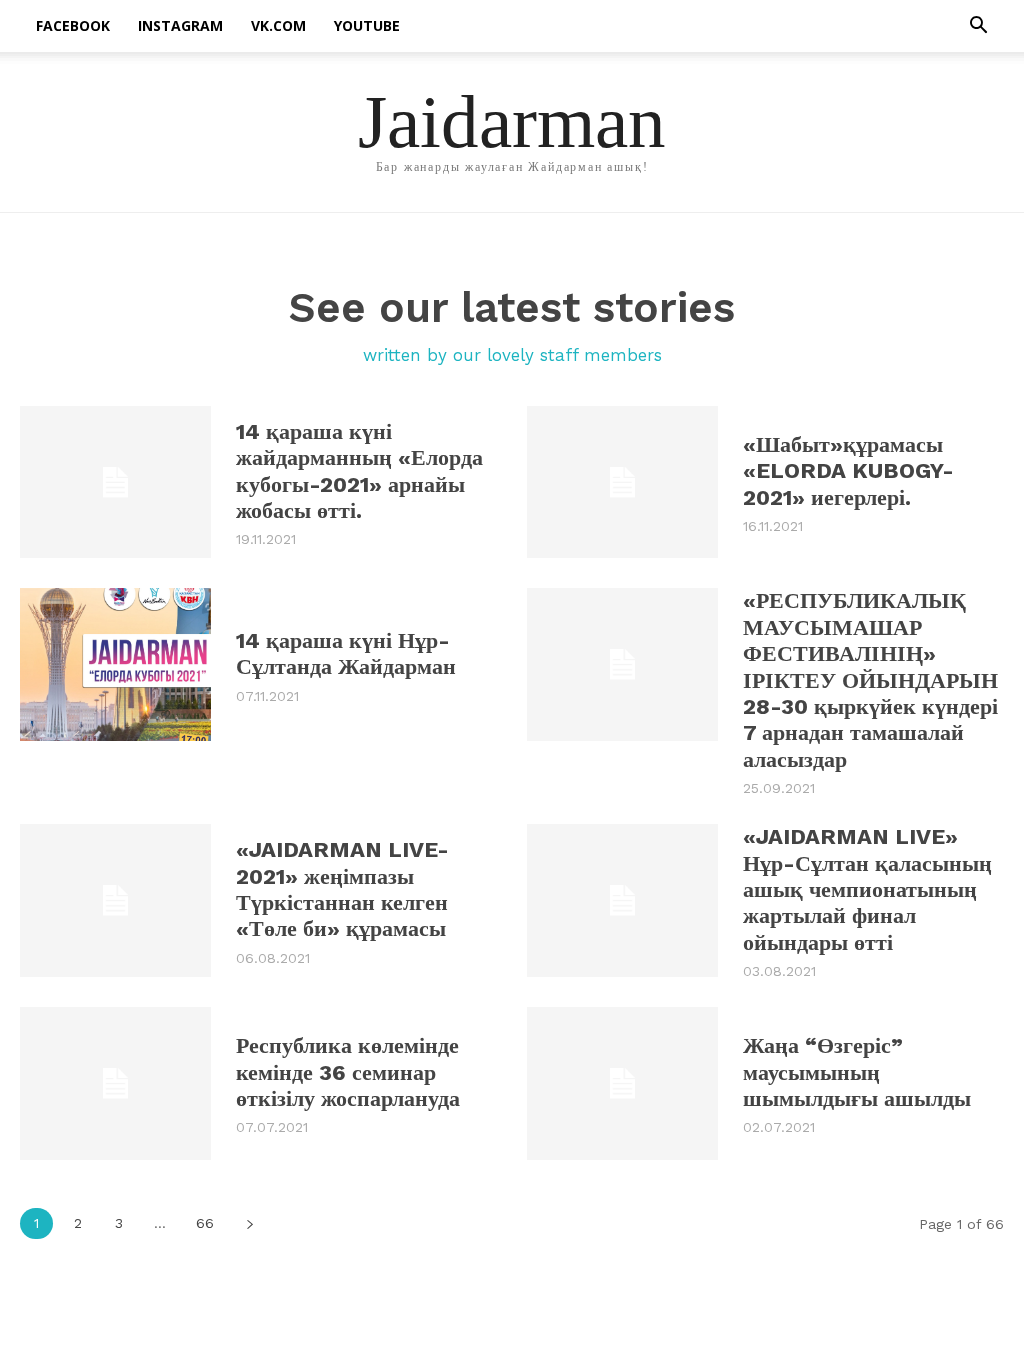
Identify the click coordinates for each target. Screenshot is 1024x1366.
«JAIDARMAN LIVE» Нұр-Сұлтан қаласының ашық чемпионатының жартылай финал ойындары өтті (867, 889)
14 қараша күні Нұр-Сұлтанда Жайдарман (346, 653)
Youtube (367, 25)
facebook (73, 25)
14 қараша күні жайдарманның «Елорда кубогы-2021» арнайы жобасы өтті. (359, 471)
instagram (180, 25)
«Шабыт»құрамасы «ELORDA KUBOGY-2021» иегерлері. (848, 471)
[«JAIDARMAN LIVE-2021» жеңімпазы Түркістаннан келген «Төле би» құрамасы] (115, 900)
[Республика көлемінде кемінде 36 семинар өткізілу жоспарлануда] (115, 1083)
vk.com (278, 25)
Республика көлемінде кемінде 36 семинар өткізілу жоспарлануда (348, 1072)
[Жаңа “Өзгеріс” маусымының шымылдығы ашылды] (622, 1083)
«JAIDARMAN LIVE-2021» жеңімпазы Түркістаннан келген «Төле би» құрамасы (342, 889)
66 (205, 1223)
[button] (978, 27)
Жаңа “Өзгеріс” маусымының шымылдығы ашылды (857, 1072)
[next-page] (249, 1223)
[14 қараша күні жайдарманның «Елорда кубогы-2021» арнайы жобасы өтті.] (115, 482)
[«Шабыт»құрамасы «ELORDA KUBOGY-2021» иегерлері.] (622, 482)
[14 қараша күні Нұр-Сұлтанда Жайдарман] (115, 664)
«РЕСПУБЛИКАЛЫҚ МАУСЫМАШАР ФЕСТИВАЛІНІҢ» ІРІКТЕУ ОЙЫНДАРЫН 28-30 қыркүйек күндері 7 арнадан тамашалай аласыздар (870, 679)
